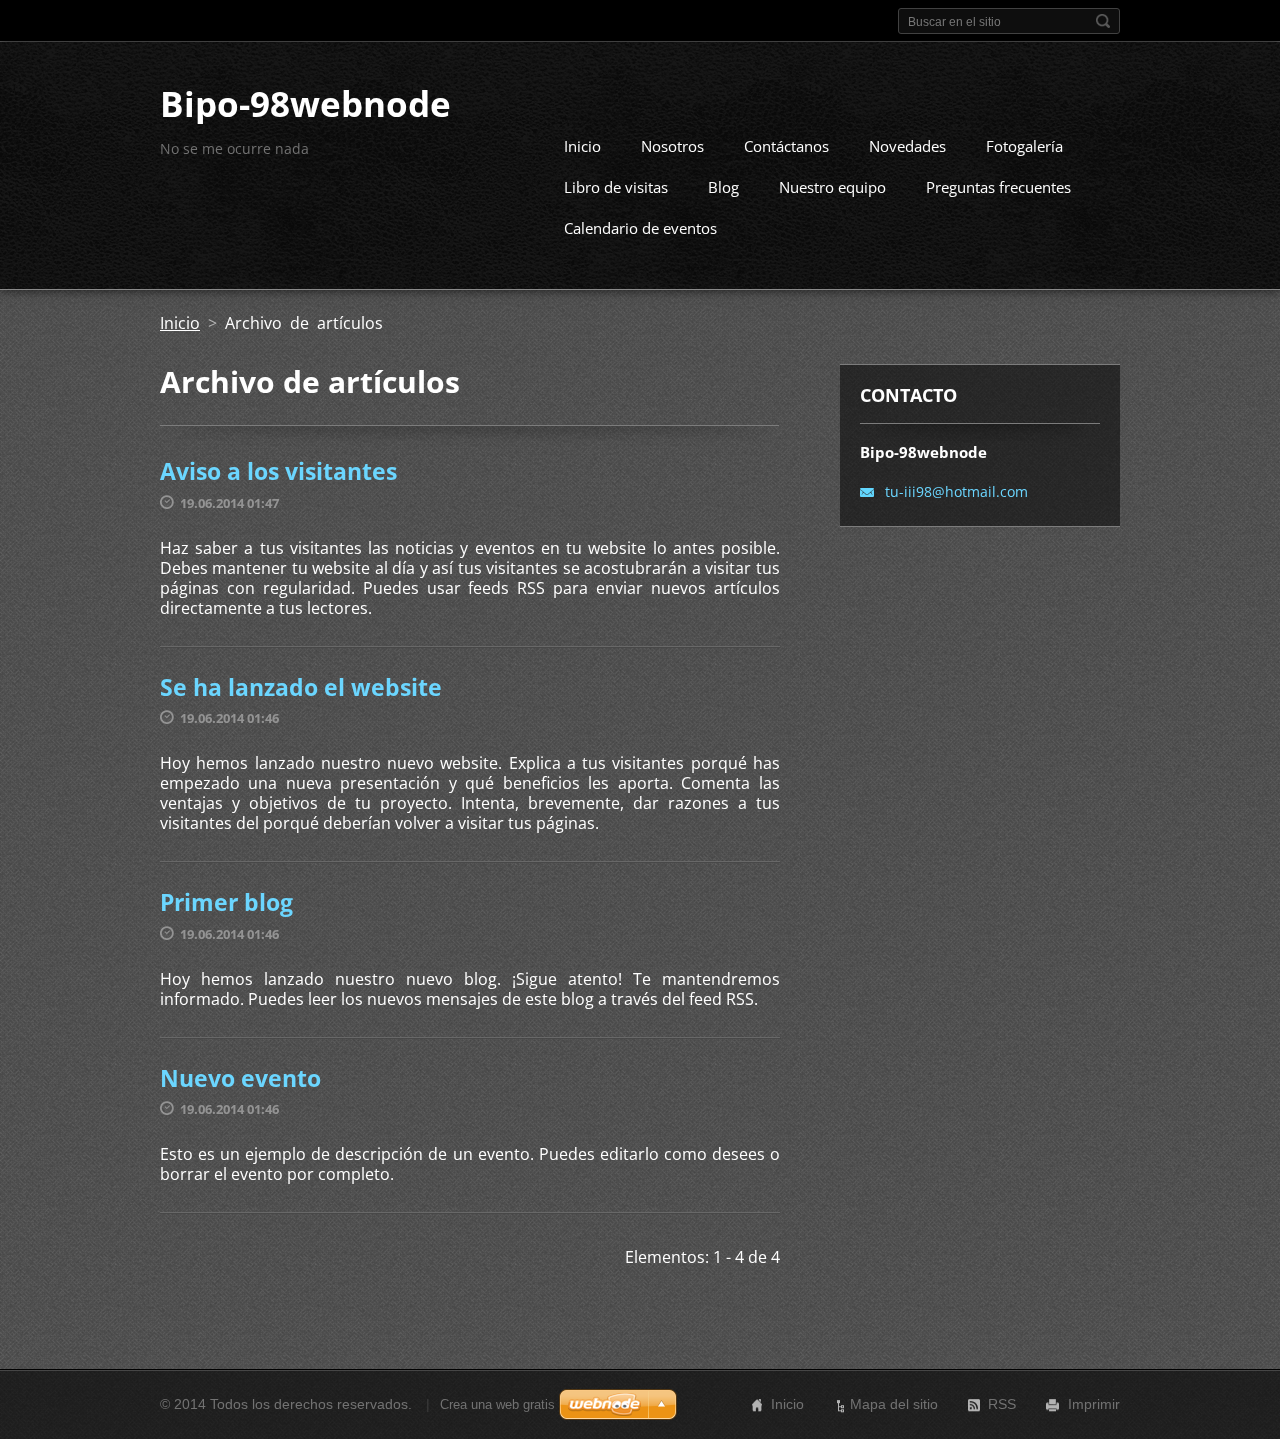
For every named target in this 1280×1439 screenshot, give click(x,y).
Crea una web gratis (497, 1404)
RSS (1002, 1404)
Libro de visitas (616, 187)
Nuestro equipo (832, 187)
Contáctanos (786, 146)
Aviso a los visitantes (278, 471)
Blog (723, 187)
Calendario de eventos (640, 228)
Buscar (1103, 21)
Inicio (582, 146)
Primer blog (226, 902)
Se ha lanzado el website (301, 687)
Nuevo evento (240, 1078)
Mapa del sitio (894, 1404)
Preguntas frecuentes (998, 187)
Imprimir (1094, 1404)
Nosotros (672, 146)
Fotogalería (1024, 146)
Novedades (907, 146)
